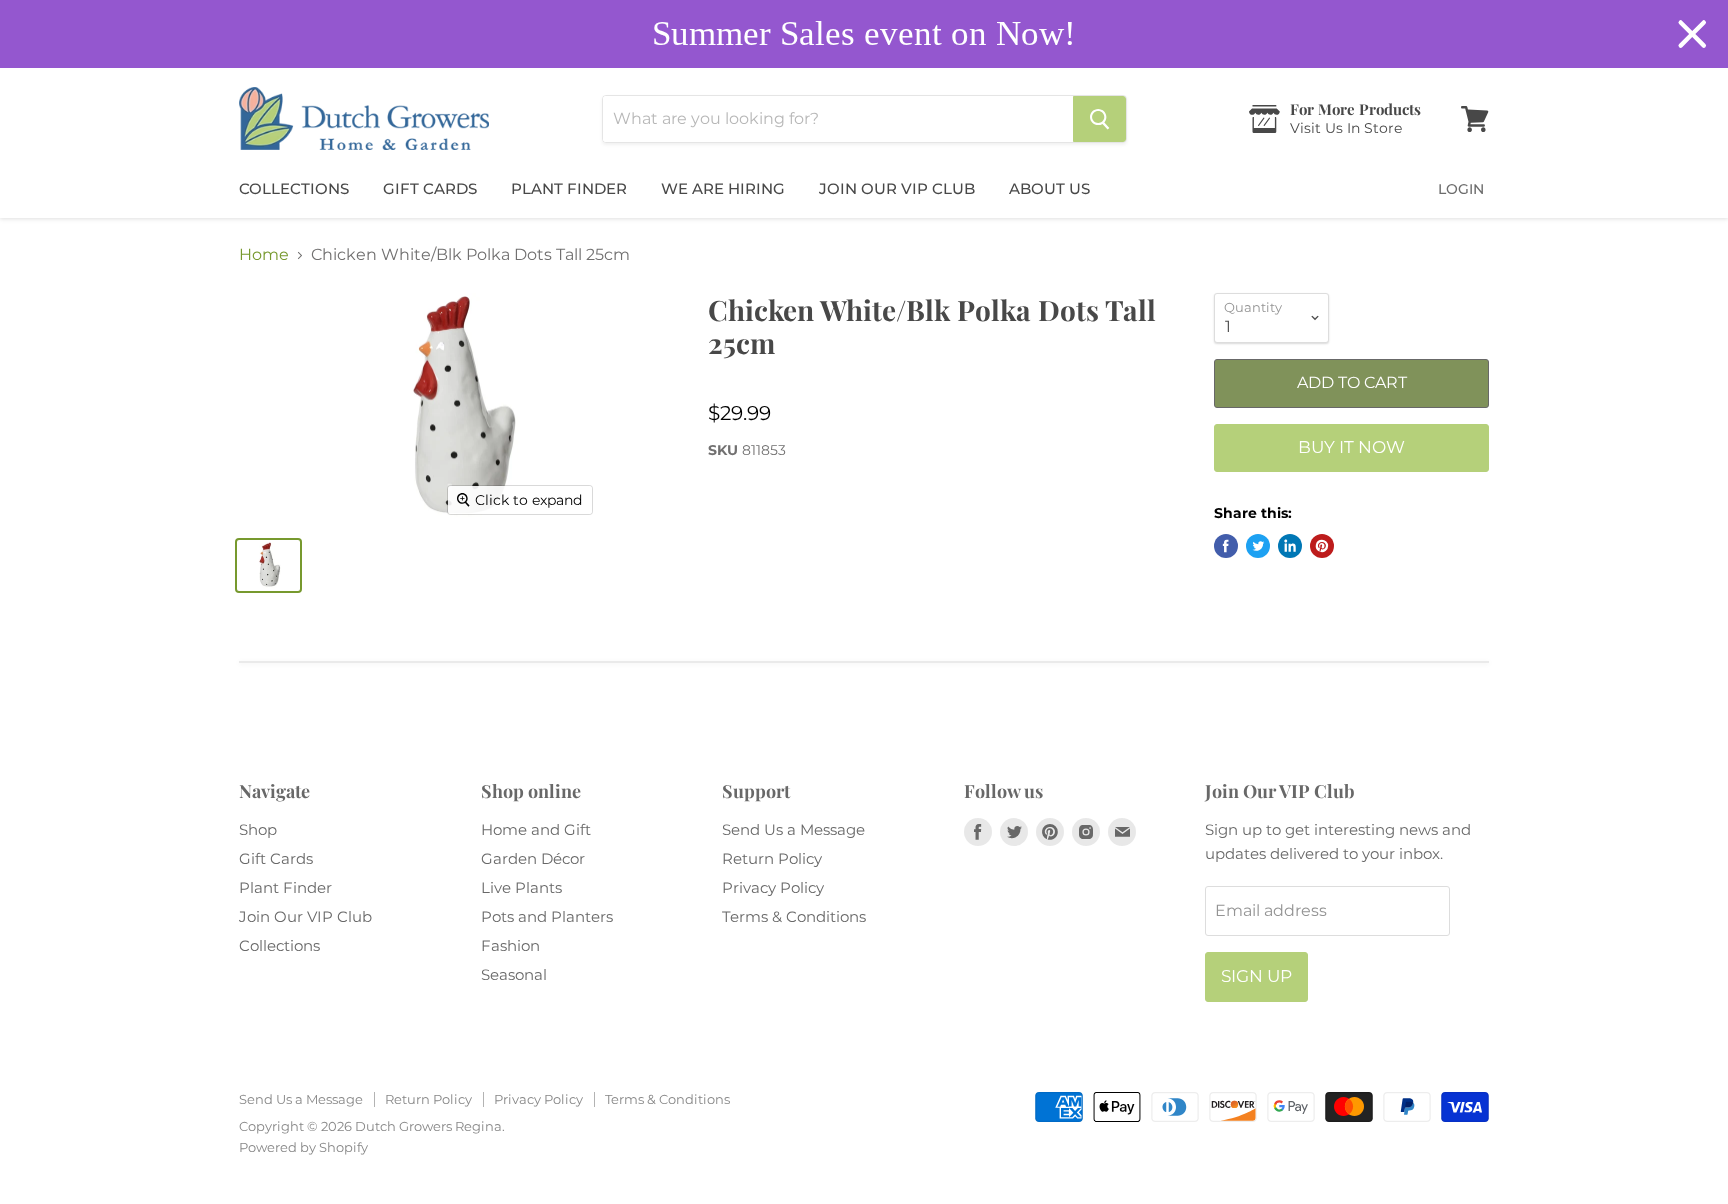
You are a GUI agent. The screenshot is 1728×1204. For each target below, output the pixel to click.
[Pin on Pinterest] (1322, 546)
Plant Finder (569, 188)
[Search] (1099, 119)
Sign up (1256, 976)
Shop (258, 829)
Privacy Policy (773, 887)
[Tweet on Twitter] (1258, 546)
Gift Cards (430, 188)
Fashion (510, 945)
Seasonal (514, 974)
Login (1461, 189)
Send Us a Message (793, 829)
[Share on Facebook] (1226, 546)
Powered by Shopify (303, 1147)
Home (264, 255)
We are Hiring (723, 188)
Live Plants (521, 887)
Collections (294, 188)
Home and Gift (536, 829)
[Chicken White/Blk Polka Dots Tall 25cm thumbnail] (268, 565)
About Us (1049, 188)
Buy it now (1351, 447)
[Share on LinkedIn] (1290, 546)
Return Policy (772, 858)
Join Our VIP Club (897, 188)
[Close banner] (1692, 34)
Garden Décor (533, 858)
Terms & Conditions (794, 916)
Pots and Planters (547, 916)
